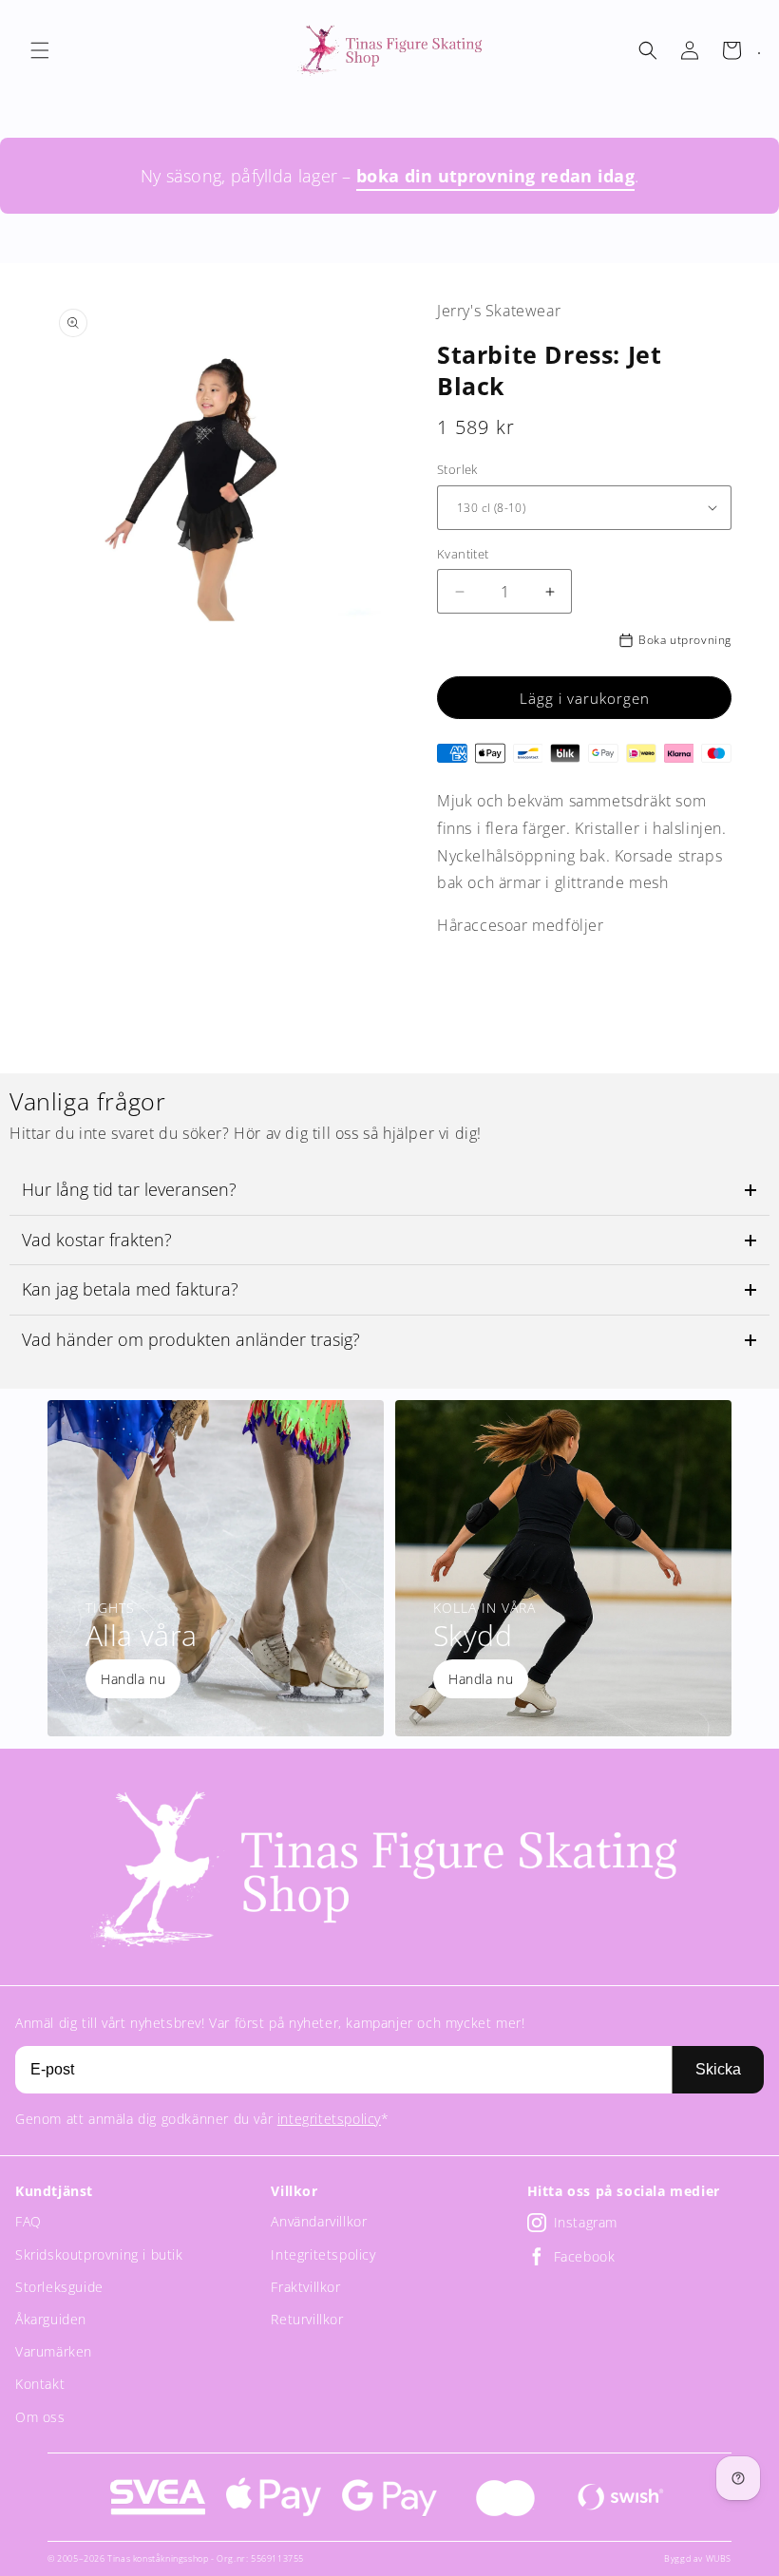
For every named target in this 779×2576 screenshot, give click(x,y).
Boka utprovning (685, 640)
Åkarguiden (51, 2319)
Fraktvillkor (305, 2287)
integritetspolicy (329, 2119)
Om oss (40, 2417)
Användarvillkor (319, 2221)
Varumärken (54, 2351)
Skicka (718, 2069)
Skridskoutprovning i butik (99, 2254)
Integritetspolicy (323, 2254)
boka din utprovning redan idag (495, 176)
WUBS (719, 2558)
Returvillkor (307, 2319)
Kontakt (40, 2384)
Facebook (585, 2256)
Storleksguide (59, 2287)
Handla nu (133, 1679)
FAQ (28, 2221)
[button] (40, 50)
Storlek (457, 469)
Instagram (586, 2222)
